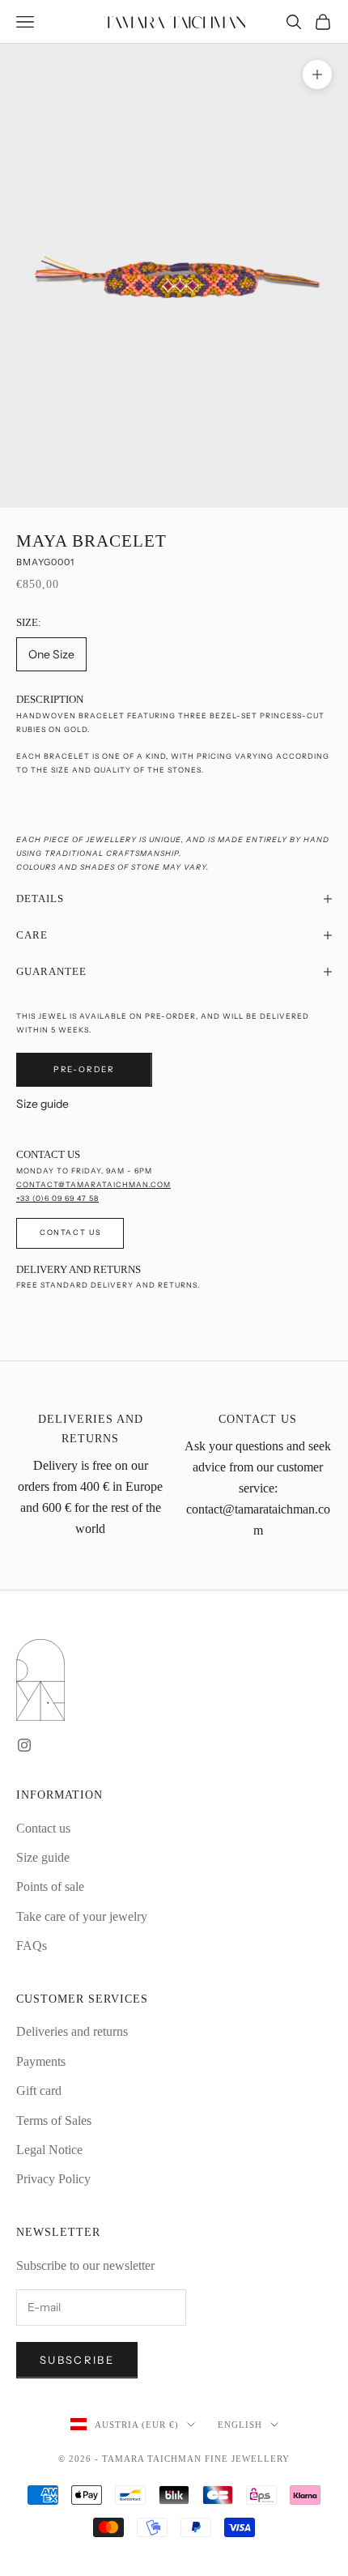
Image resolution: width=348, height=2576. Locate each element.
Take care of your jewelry (82, 1916)
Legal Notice (49, 2150)
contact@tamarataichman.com (93, 1184)
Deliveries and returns (72, 2031)
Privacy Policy (53, 2179)
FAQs (32, 1946)
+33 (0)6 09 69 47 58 (57, 1198)
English (240, 2425)
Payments (41, 2061)
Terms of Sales (54, 2120)
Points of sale (50, 1886)
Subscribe (77, 2360)
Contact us (70, 1232)
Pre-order (84, 1069)
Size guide (42, 1104)
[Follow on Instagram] (24, 1745)
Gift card (39, 2091)
